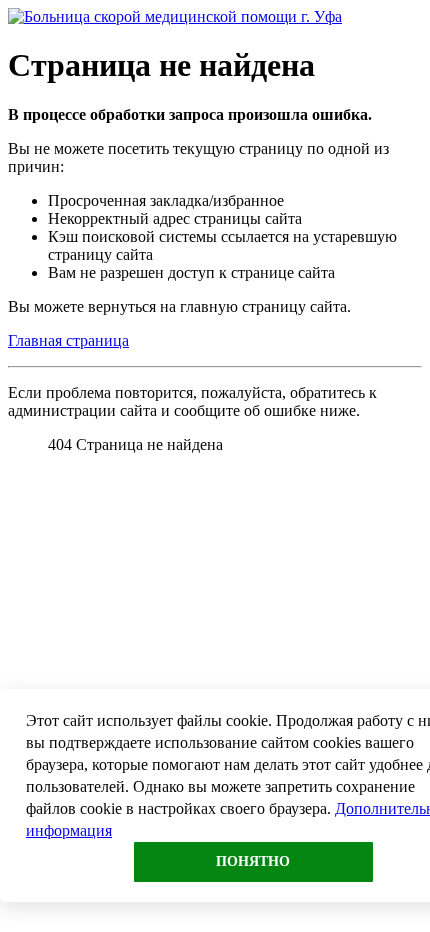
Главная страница (68, 340)
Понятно (253, 861)
